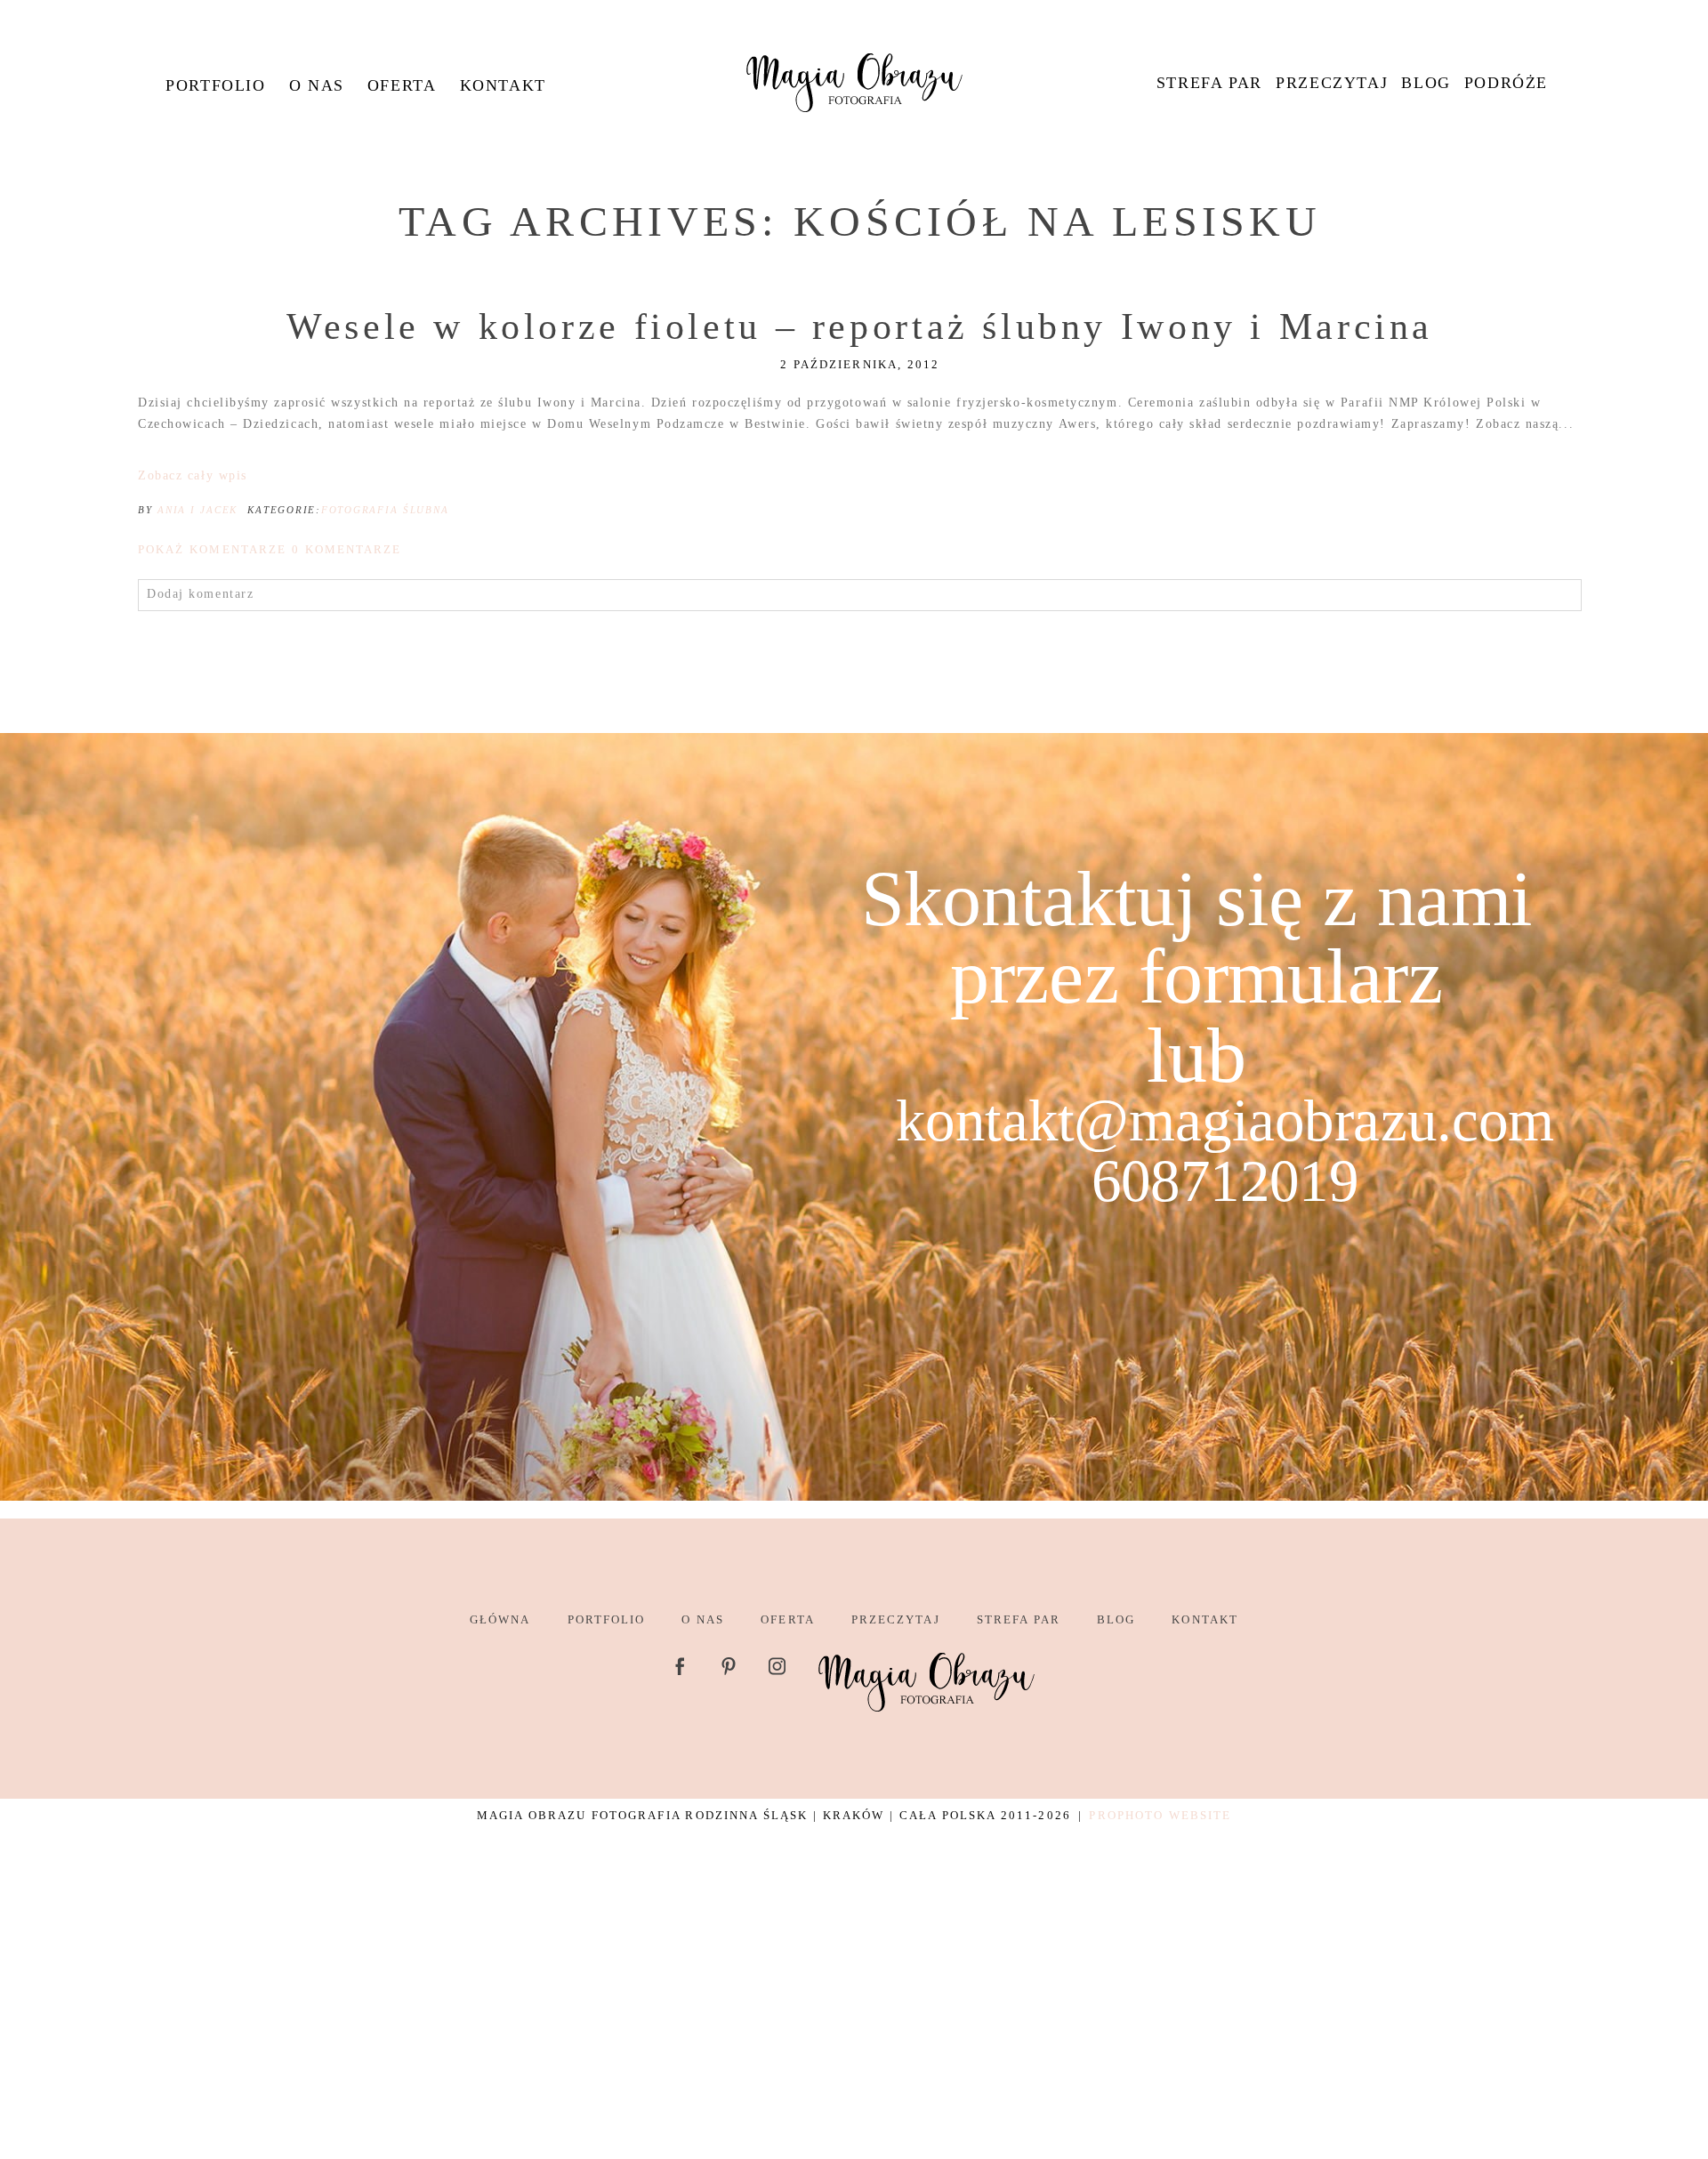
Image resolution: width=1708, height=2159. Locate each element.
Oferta (402, 85)
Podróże (1506, 83)
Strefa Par (1209, 83)
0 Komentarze (270, 549)
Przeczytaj (1332, 83)
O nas (317, 85)
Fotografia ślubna (385, 510)
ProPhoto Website (1160, 1815)
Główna (500, 1619)
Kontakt (503, 85)
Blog (1426, 83)
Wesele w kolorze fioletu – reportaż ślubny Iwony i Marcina (860, 326)
